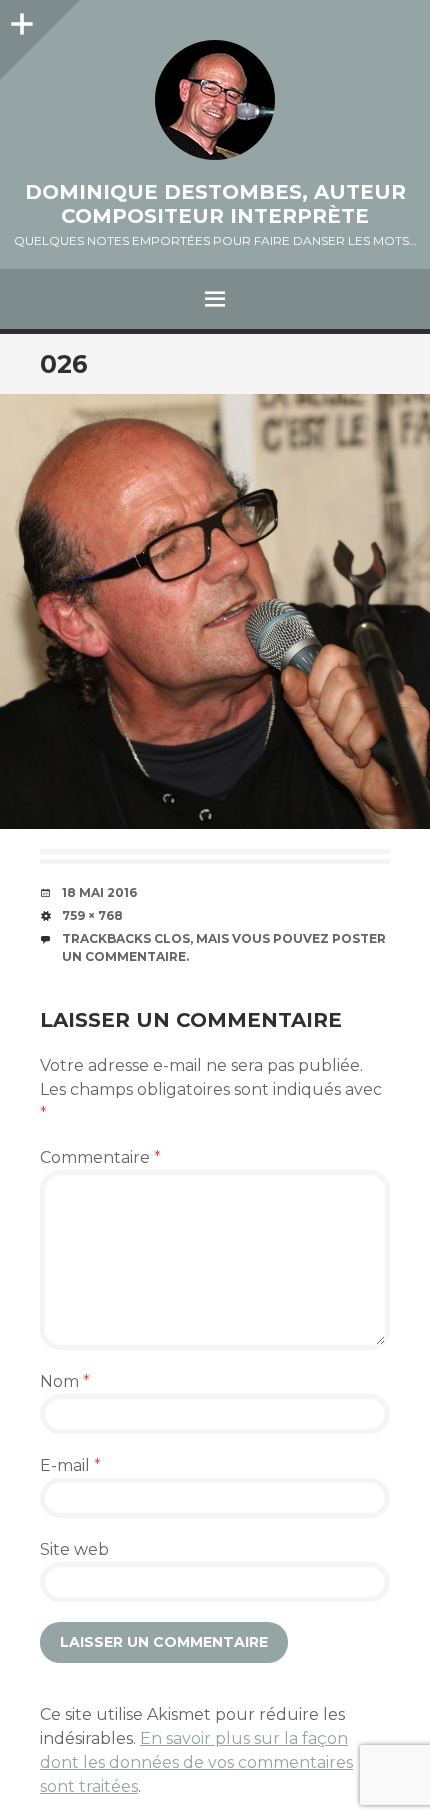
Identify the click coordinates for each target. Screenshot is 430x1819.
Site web (74, 1549)
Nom (65, 1381)
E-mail (70, 1465)
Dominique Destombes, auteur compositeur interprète (215, 204)
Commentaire (100, 1157)
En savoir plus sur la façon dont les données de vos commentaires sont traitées (196, 1762)
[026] (215, 611)
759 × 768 (92, 915)
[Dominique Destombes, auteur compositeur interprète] (215, 100)
